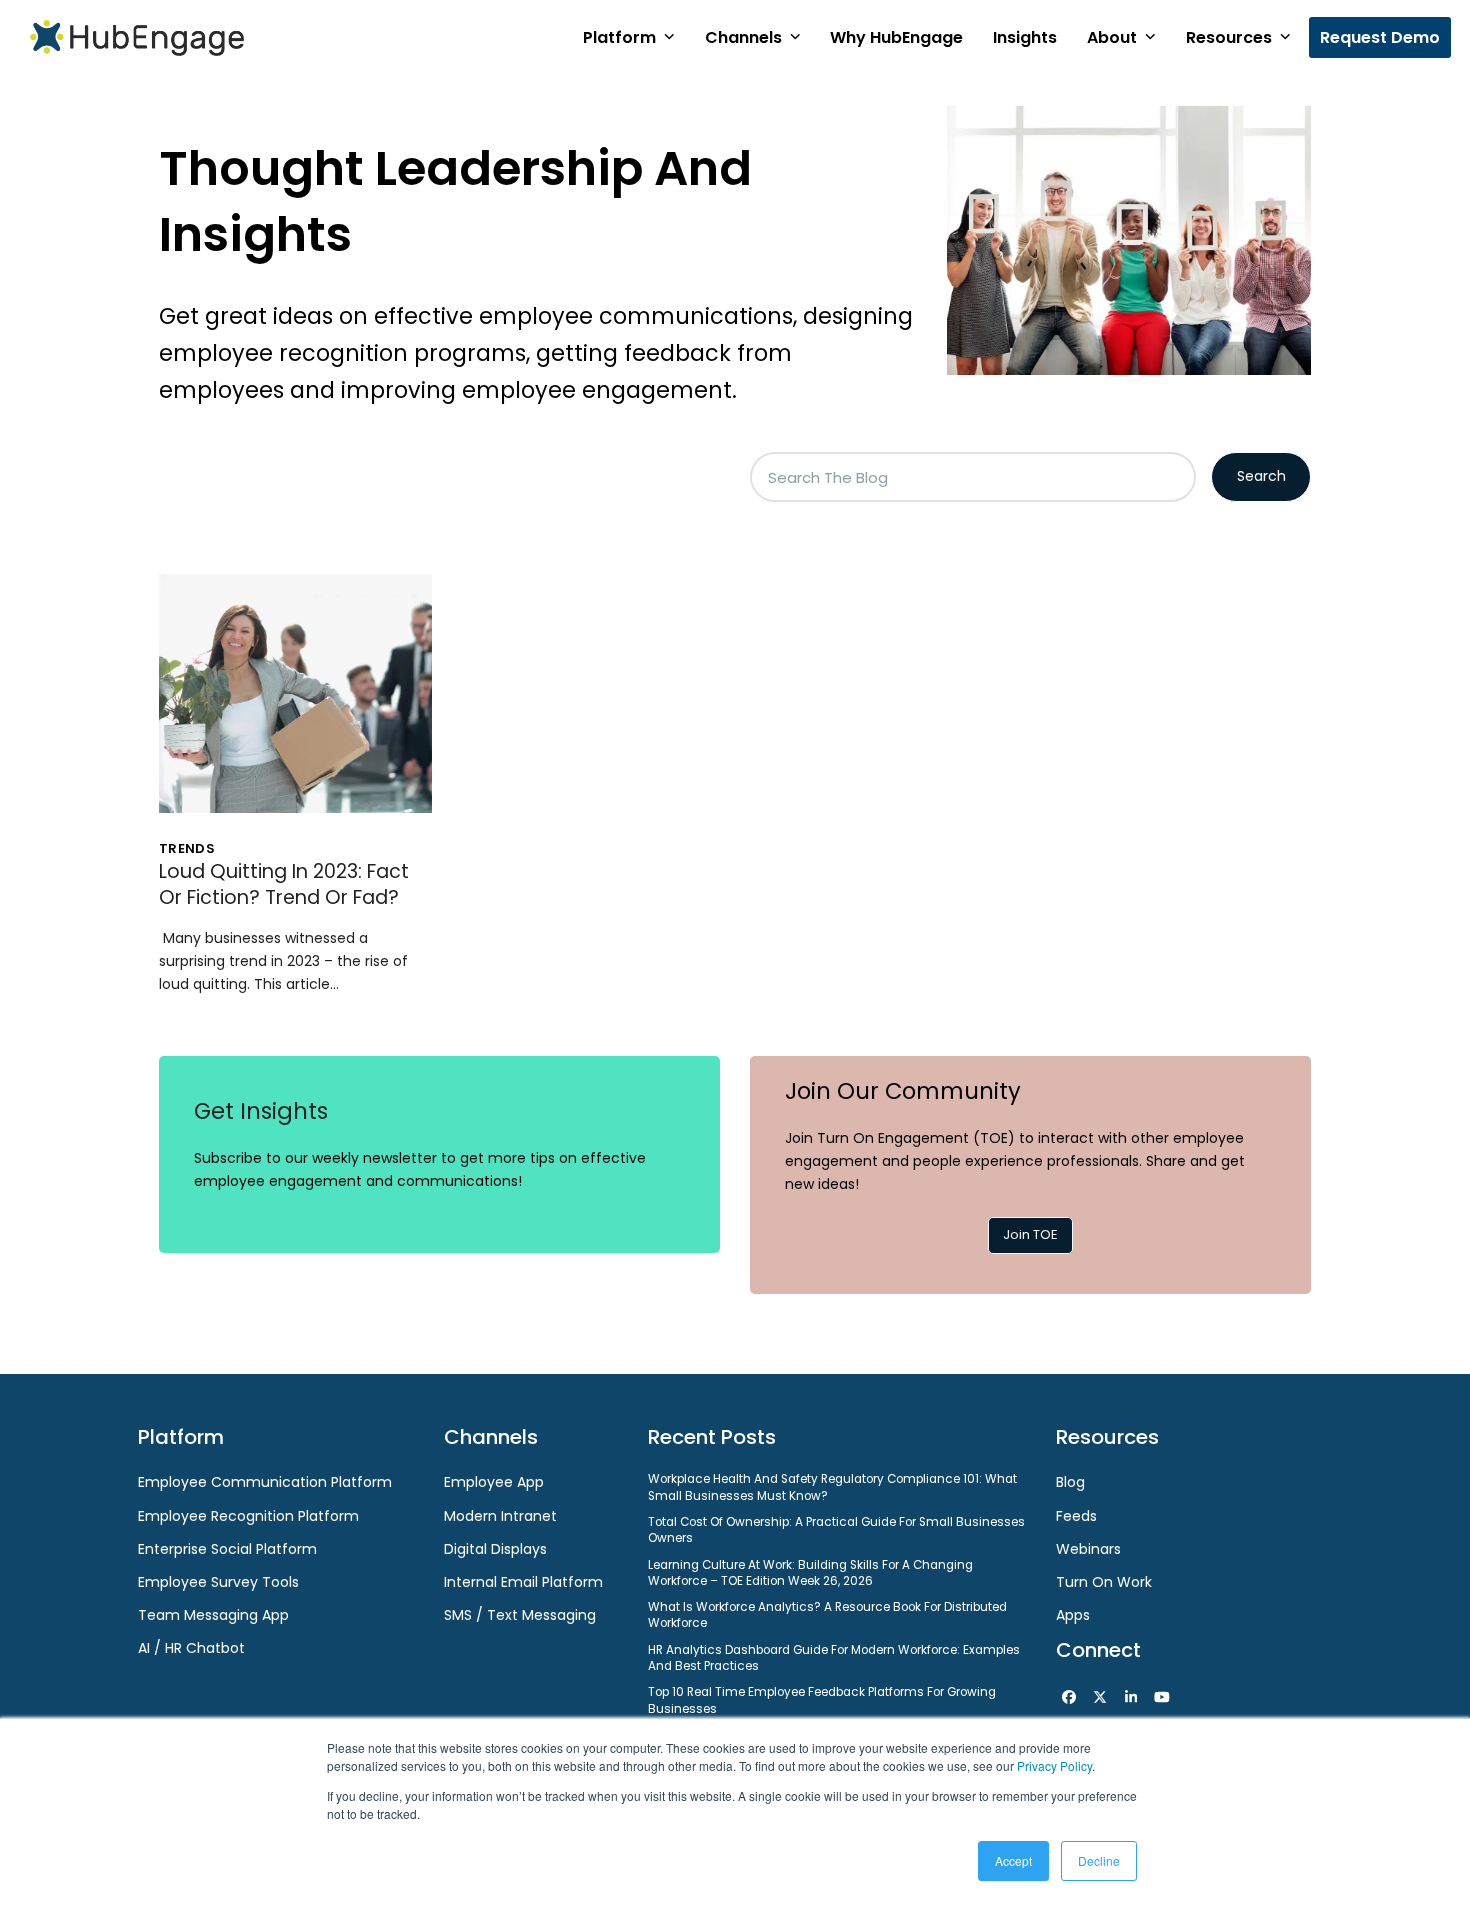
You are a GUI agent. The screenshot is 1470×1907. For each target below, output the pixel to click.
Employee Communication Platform (265, 1482)
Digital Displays (495, 1549)
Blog (1070, 1482)
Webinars (1088, 1549)
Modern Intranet (500, 1516)
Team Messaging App (213, 1615)
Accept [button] (1013, 1860)
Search (1261, 476)
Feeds (1076, 1516)
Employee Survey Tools (218, 1582)
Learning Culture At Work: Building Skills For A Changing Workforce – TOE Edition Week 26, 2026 (810, 1573)
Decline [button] (1099, 1860)
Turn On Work (1104, 1582)
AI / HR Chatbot (191, 1648)
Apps (1073, 1615)
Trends (187, 848)
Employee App (494, 1482)
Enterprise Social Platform (227, 1549)
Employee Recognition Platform (248, 1516)
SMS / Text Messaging (520, 1615)
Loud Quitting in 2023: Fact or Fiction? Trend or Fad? (284, 884)
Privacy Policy (1054, 1765)
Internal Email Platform (523, 1582)
